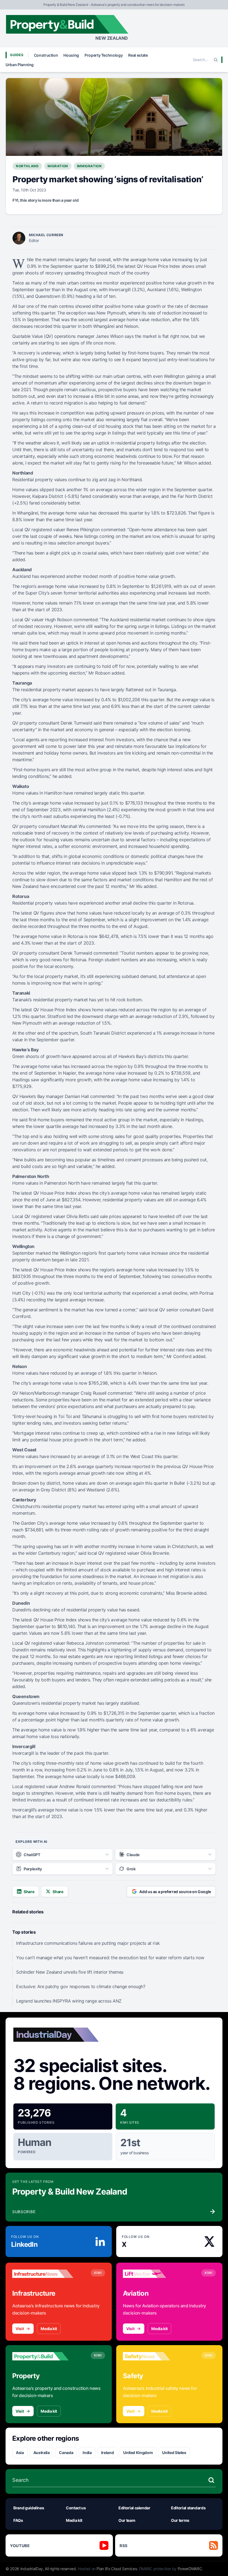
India (87, 2453)
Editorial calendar (134, 2508)
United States (174, 2453)
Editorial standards (188, 2508)
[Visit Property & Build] (43, 2356)
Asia (20, 2453)
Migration (58, 166)
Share (29, 1892)
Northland (27, 166)
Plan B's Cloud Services (117, 2569)
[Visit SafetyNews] (153, 2356)
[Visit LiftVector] (153, 2274)
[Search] (216, 60)
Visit (20, 2329)
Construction (46, 55)
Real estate (138, 55)
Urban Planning (20, 65)
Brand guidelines (29, 2508)
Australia (42, 2453)
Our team (127, 2520)
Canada (66, 2453)
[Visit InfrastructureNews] (43, 2274)
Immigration (89, 166)
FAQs (18, 2520)
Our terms (180, 2520)
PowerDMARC (190, 2569)
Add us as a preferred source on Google (175, 1892)
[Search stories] (211, 2480)
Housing (71, 55)
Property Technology (104, 55)
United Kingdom (138, 2453)
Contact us (76, 2508)
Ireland (108, 2453)
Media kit (49, 2329)
